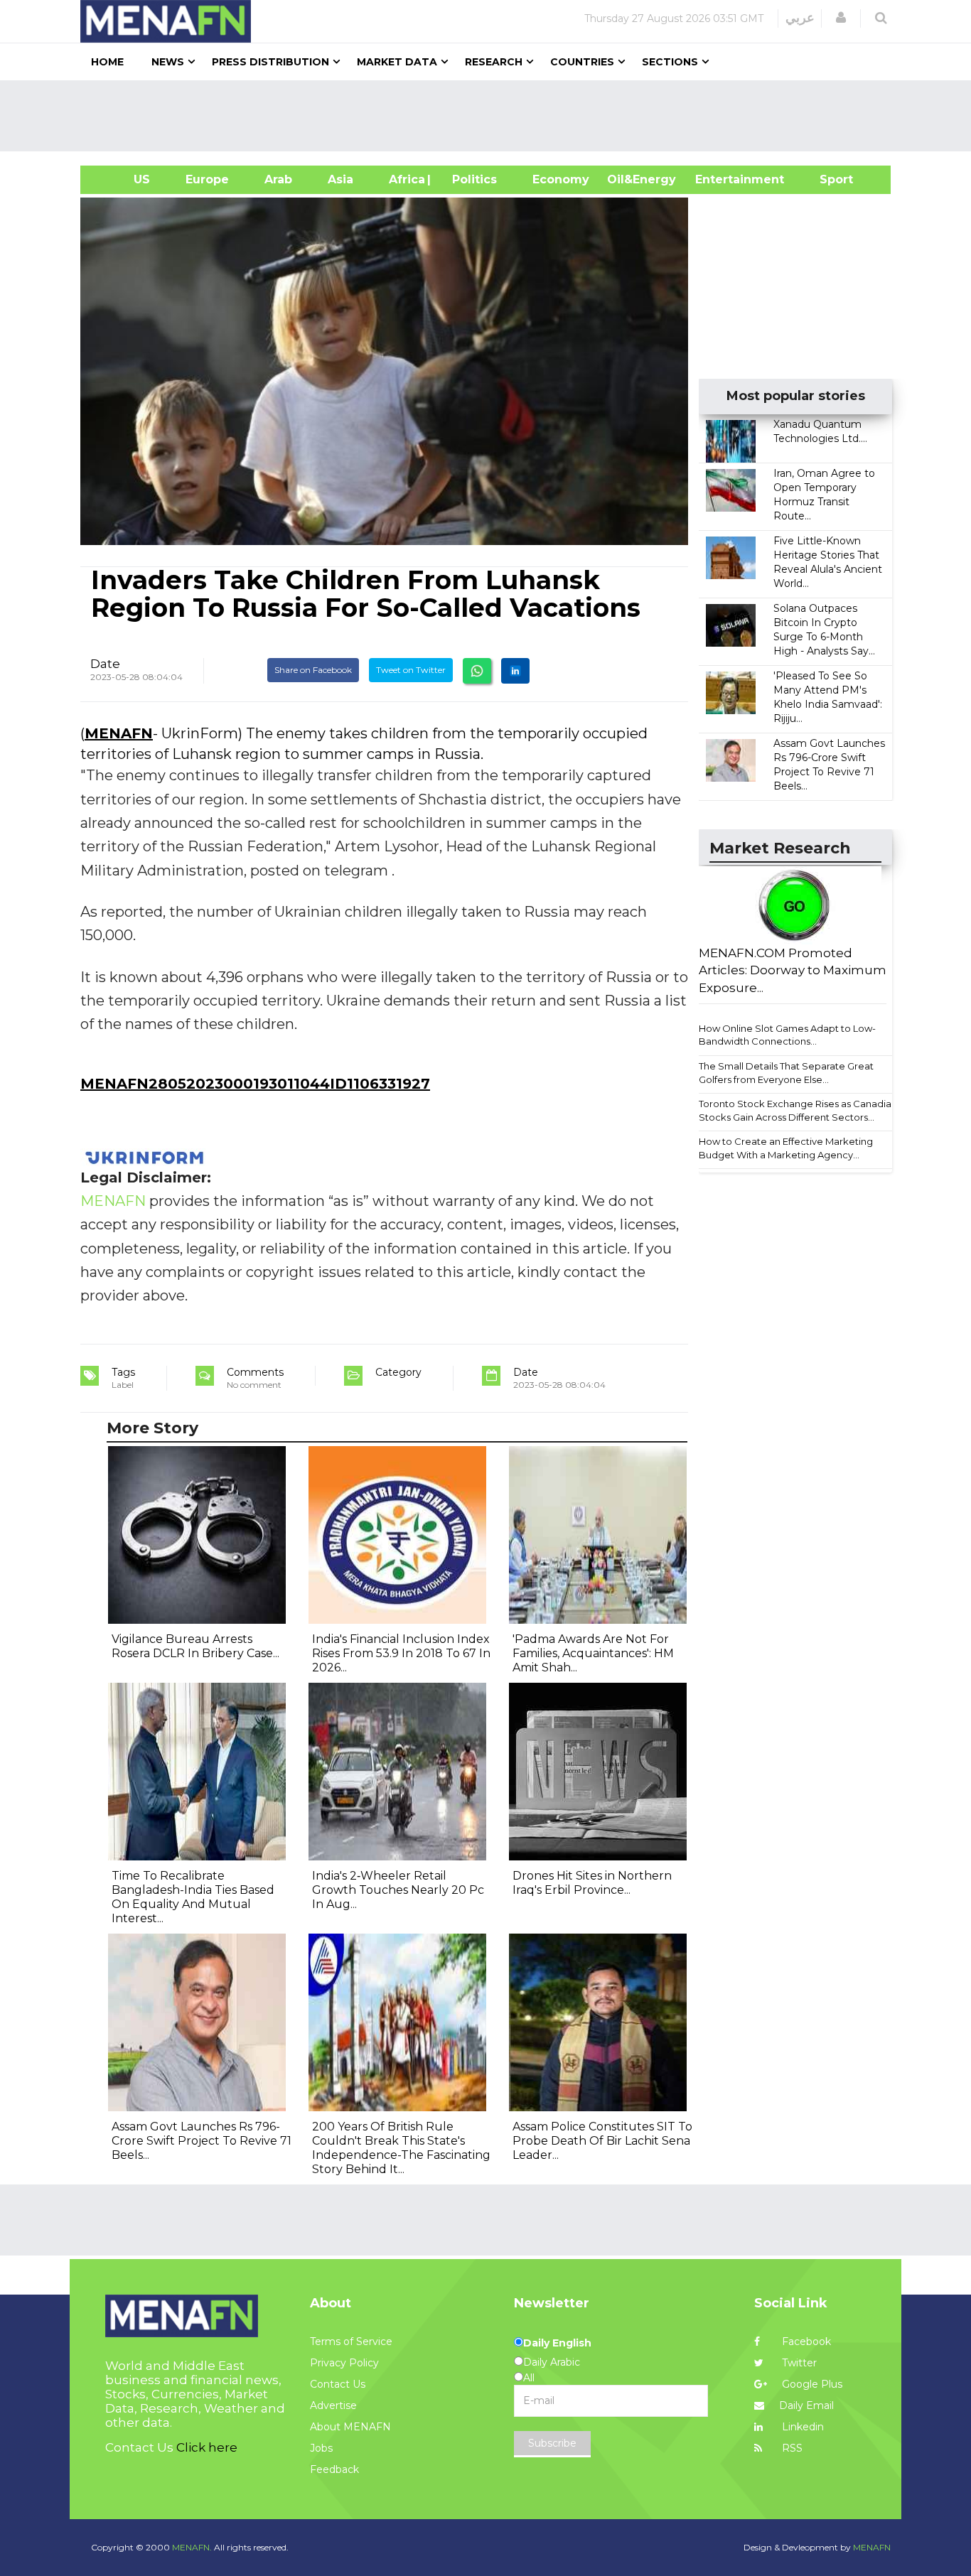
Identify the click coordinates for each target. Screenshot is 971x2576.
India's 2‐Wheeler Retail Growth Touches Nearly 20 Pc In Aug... (398, 1890)
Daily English (557, 2343)
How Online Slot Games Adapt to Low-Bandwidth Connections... (787, 1035)
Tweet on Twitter (411, 670)
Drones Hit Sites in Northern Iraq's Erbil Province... (592, 1883)
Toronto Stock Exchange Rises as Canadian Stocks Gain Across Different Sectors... (798, 1110)
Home (107, 62)
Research (494, 62)
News (168, 62)
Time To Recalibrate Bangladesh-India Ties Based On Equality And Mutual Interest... (193, 1897)
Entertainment (718, 179)
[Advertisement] (491, 116)
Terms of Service (351, 2341)
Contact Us (338, 2384)
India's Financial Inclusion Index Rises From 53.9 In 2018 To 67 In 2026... (401, 1653)
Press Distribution (270, 62)
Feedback (334, 2469)
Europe (207, 179)
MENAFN (119, 733)
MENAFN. (192, 2547)
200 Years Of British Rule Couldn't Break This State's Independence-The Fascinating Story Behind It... (401, 2148)
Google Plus (811, 2384)
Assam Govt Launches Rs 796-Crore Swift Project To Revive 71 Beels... (202, 2141)
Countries (582, 62)
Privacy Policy (344, 2363)
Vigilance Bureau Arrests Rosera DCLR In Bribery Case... (195, 1646)
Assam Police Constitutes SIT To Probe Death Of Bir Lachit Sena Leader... (602, 2141)
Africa (405, 179)
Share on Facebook (313, 670)
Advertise (333, 2405)
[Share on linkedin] (515, 671)
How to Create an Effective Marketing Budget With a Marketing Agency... (786, 1148)
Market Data (397, 62)
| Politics (471, 179)
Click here (207, 2447)
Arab (278, 179)
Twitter (798, 2363)
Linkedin (801, 2427)
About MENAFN (350, 2427)
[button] (841, 18)
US (124, 179)
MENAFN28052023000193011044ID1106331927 (255, 1084)
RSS (791, 2448)
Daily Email (806, 2405)
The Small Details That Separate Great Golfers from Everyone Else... (786, 1073)
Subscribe (552, 2443)
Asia (340, 179)
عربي (800, 18)
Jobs (321, 2448)
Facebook (805, 2341)
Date (105, 664)
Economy (561, 179)
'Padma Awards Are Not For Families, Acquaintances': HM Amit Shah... (593, 1653)
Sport (827, 179)
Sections (670, 62)
